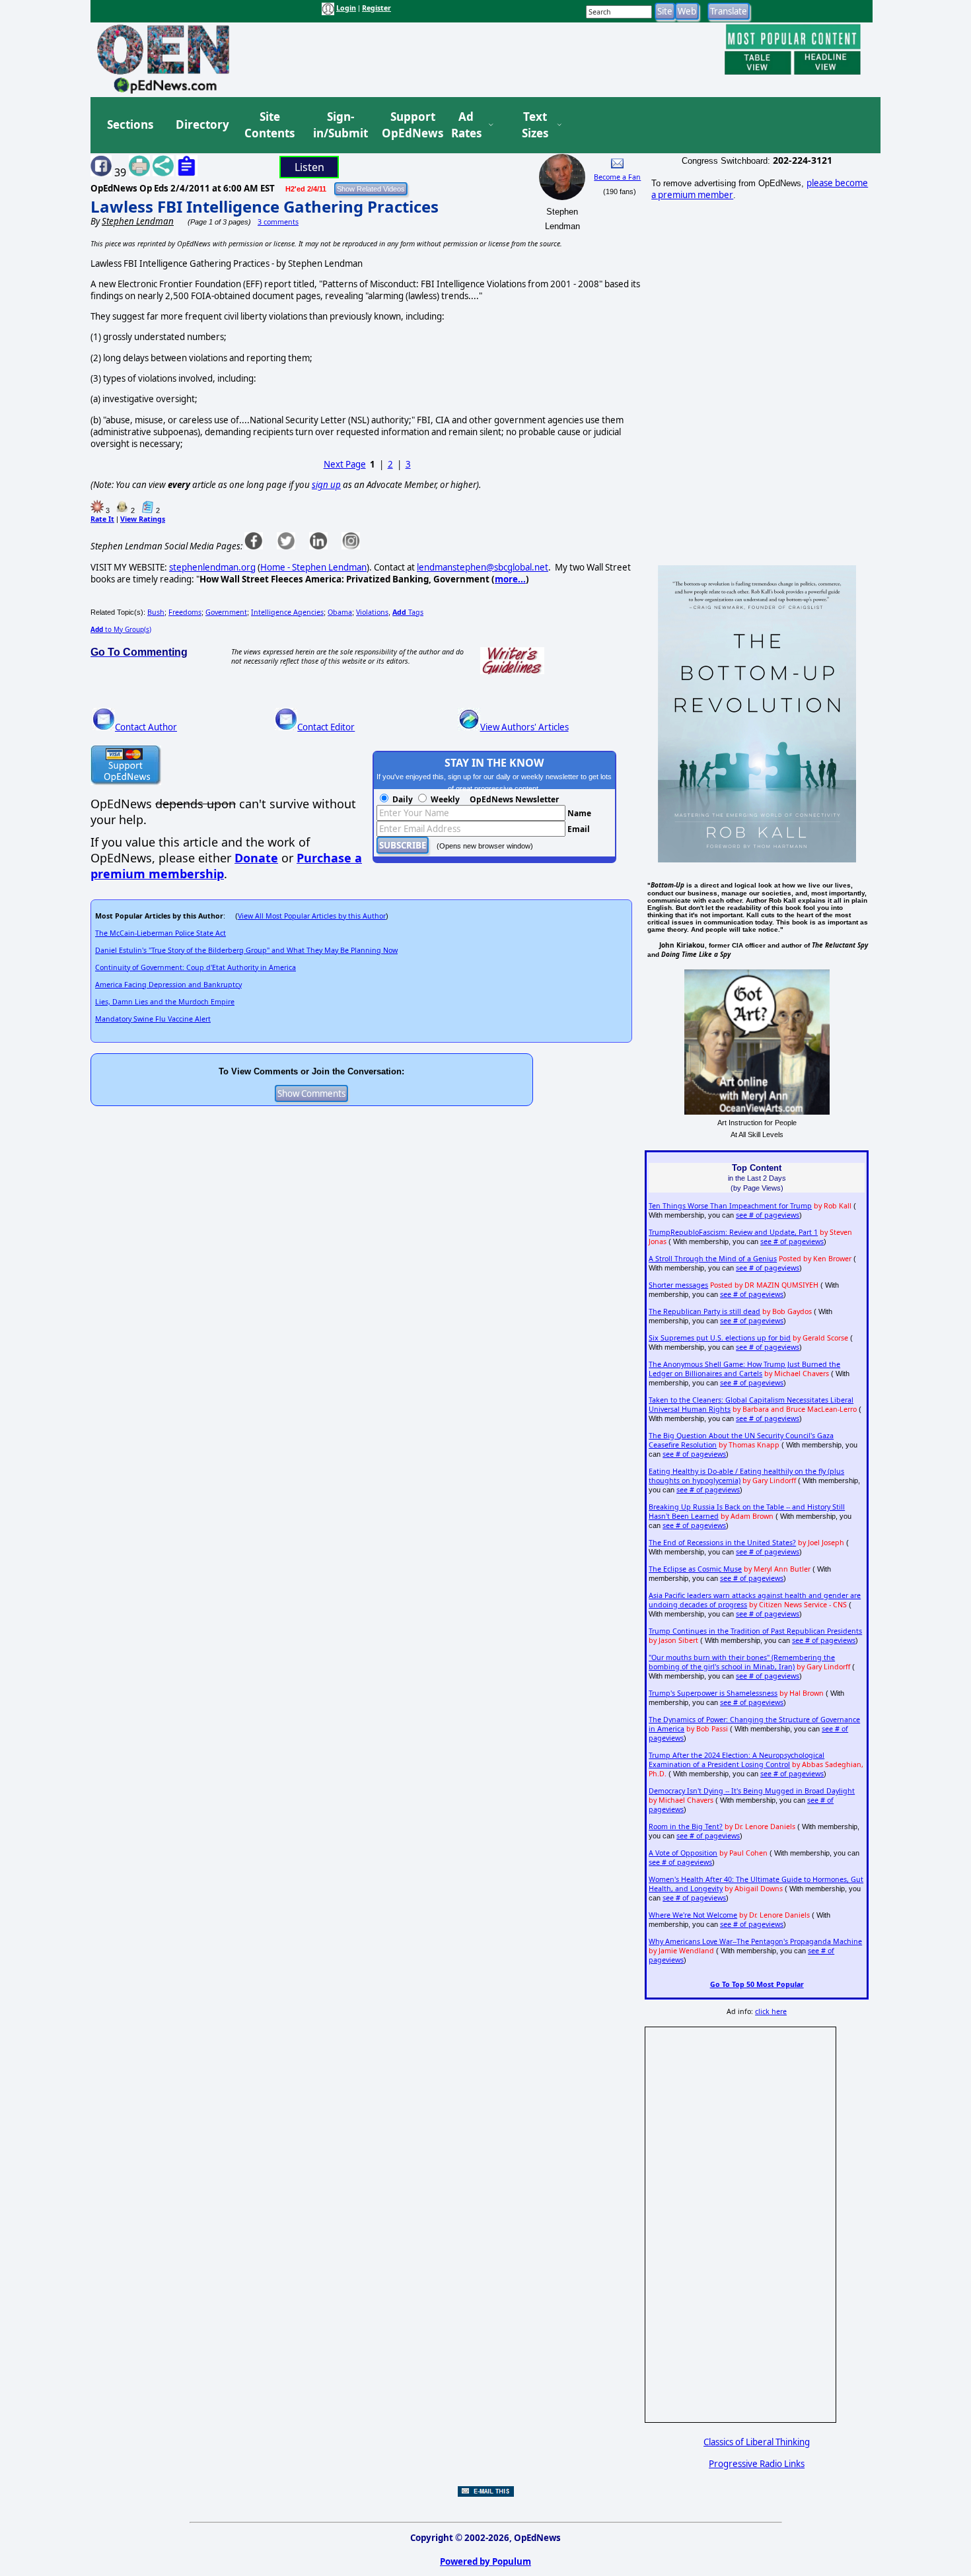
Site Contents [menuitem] (270, 125)
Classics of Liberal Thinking (757, 2442)
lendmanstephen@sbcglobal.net (483, 567)
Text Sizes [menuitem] (535, 125)
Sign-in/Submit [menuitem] (339, 125)
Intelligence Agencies (287, 612)
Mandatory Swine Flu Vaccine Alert (153, 1019)
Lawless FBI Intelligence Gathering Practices (265, 206)
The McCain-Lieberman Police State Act (161, 933)
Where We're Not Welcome (693, 1915)
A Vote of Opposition (683, 1853)
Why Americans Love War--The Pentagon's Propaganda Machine (755, 1941)
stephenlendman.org (212, 567)
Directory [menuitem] (201, 124)
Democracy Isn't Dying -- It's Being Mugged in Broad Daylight (752, 1791)
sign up (326, 485)
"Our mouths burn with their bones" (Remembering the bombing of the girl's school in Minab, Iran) (742, 1662)
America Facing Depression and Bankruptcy (168, 985)
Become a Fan (617, 177)
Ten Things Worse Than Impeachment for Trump (730, 1206)
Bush (156, 612)
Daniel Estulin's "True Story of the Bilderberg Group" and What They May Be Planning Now (246, 950)
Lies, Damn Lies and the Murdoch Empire (165, 1002)
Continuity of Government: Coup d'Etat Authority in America (196, 967)
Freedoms (185, 612)
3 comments (278, 222)
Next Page (345, 464)
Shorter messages (678, 1285)
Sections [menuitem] (130, 124)
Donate (256, 858)
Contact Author (146, 727)
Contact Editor (326, 727)
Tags (408, 612)
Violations (372, 612)
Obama (340, 612)
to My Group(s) (121, 629)
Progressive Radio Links (757, 2464)
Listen (309, 167)
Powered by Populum (485, 2561)
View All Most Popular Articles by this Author (312, 916)
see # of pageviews (768, 1215)
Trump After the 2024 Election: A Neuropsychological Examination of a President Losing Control (737, 1760)
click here (771, 2011)
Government (226, 612)
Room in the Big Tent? (686, 1827)
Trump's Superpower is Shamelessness (713, 1693)
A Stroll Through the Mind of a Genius (713, 1259)
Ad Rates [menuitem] (466, 125)
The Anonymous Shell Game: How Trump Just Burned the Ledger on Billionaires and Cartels (744, 1369)
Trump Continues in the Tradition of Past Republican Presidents (755, 1631)
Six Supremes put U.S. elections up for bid (720, 1338)
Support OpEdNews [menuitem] (408, 125)
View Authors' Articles (524, 727)
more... (510, 579)
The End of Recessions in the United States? (722, 1543)
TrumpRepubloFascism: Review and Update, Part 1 (733, 1232)
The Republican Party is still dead (704, 1311)
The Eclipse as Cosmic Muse (695, 1569)
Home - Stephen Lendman (313, 567)
